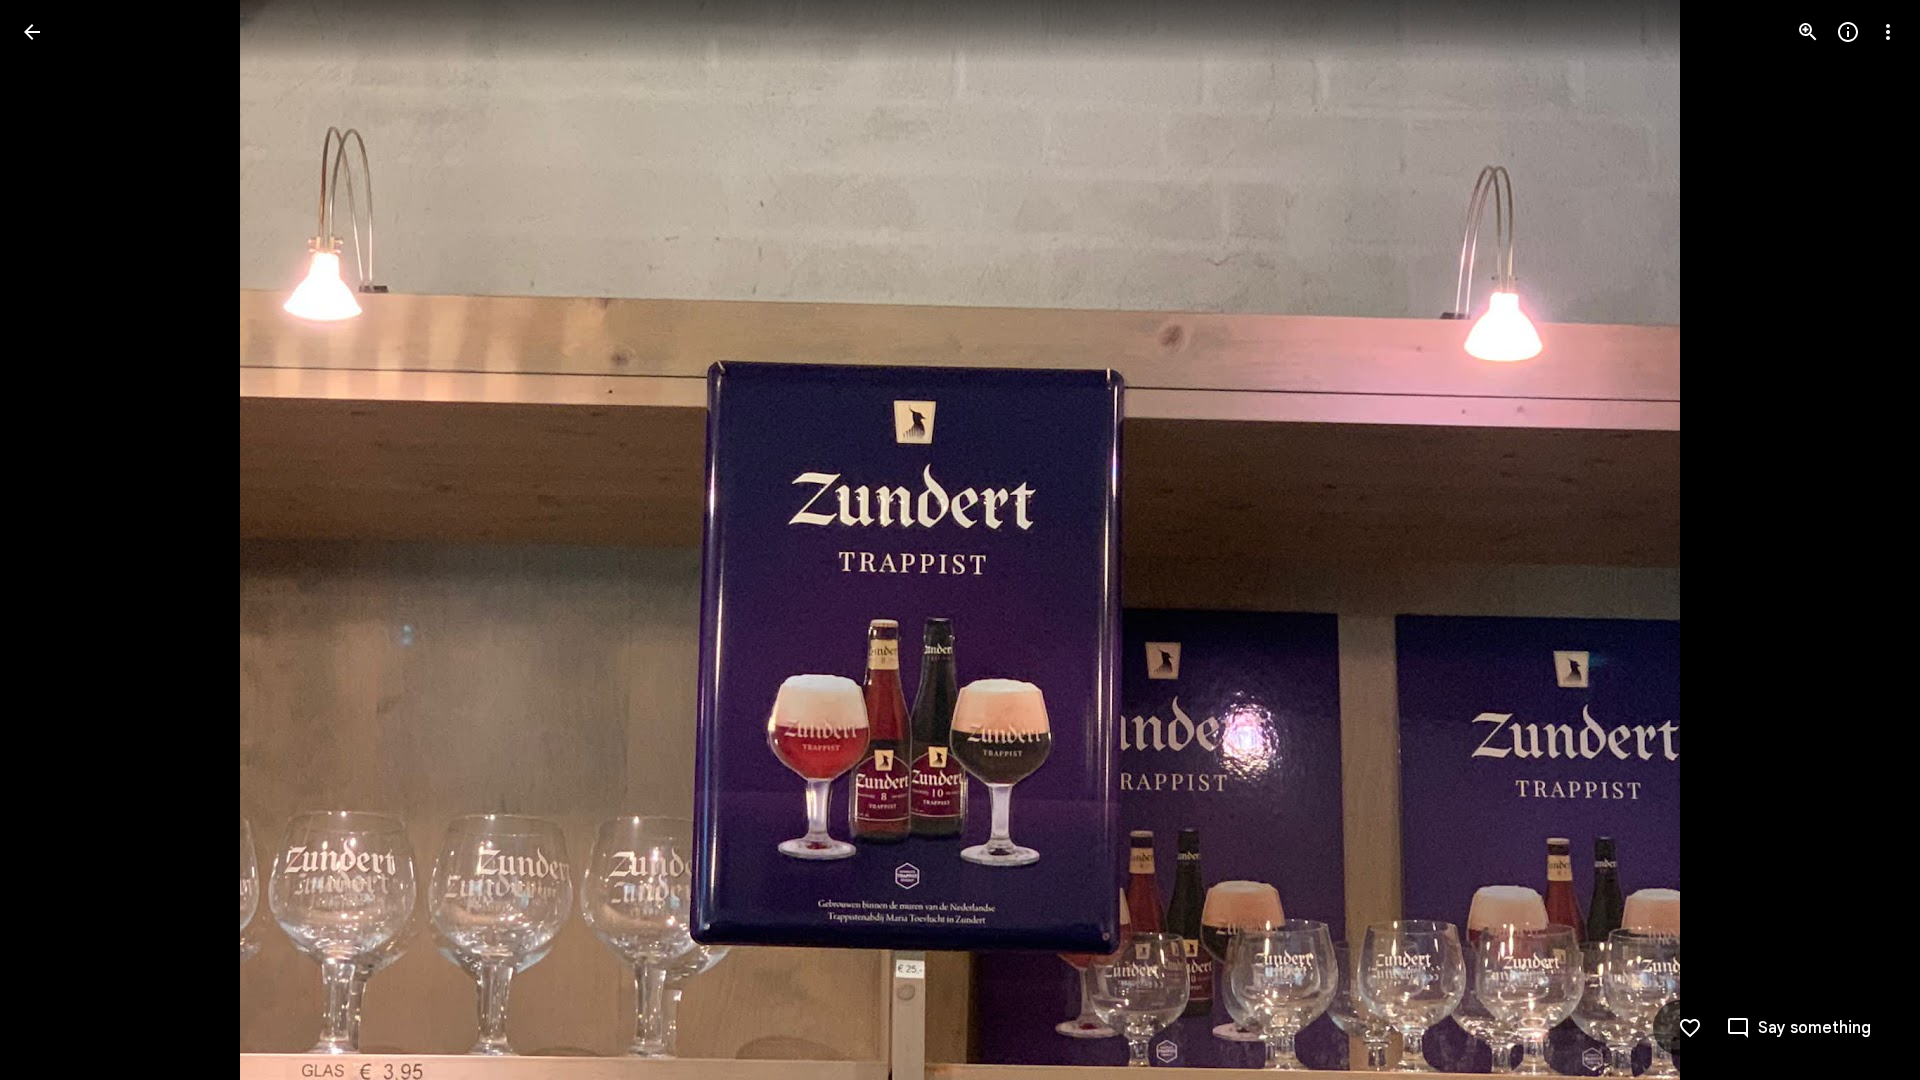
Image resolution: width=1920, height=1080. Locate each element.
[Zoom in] (1808, 32)
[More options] (1888, 32)
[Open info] (1848, 32)
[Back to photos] (32, 32)
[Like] (1690, 1028)
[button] (56, 540)
